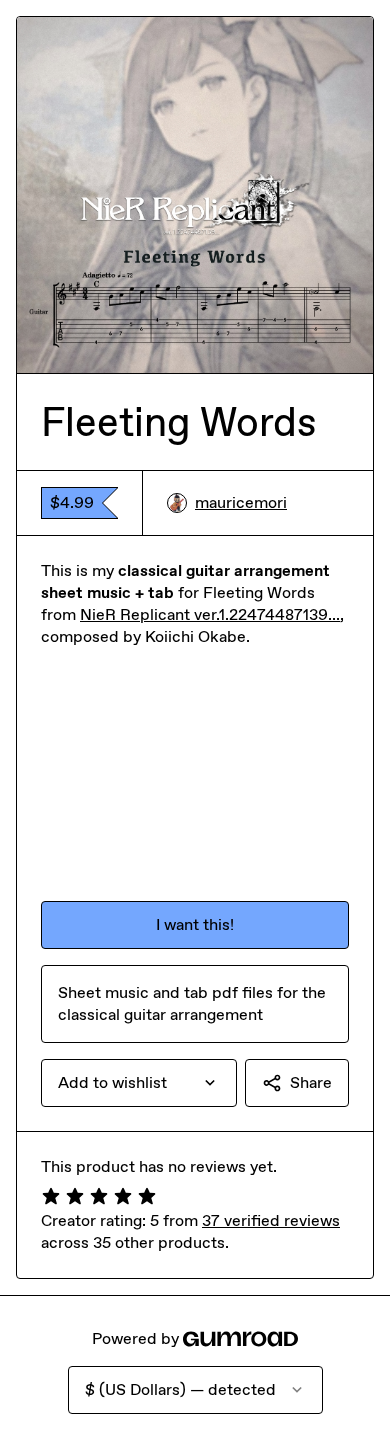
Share (311, 1082)
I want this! (195, 924)
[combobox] (139, 1083)
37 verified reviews (271, 1220)
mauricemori (241, 502)
